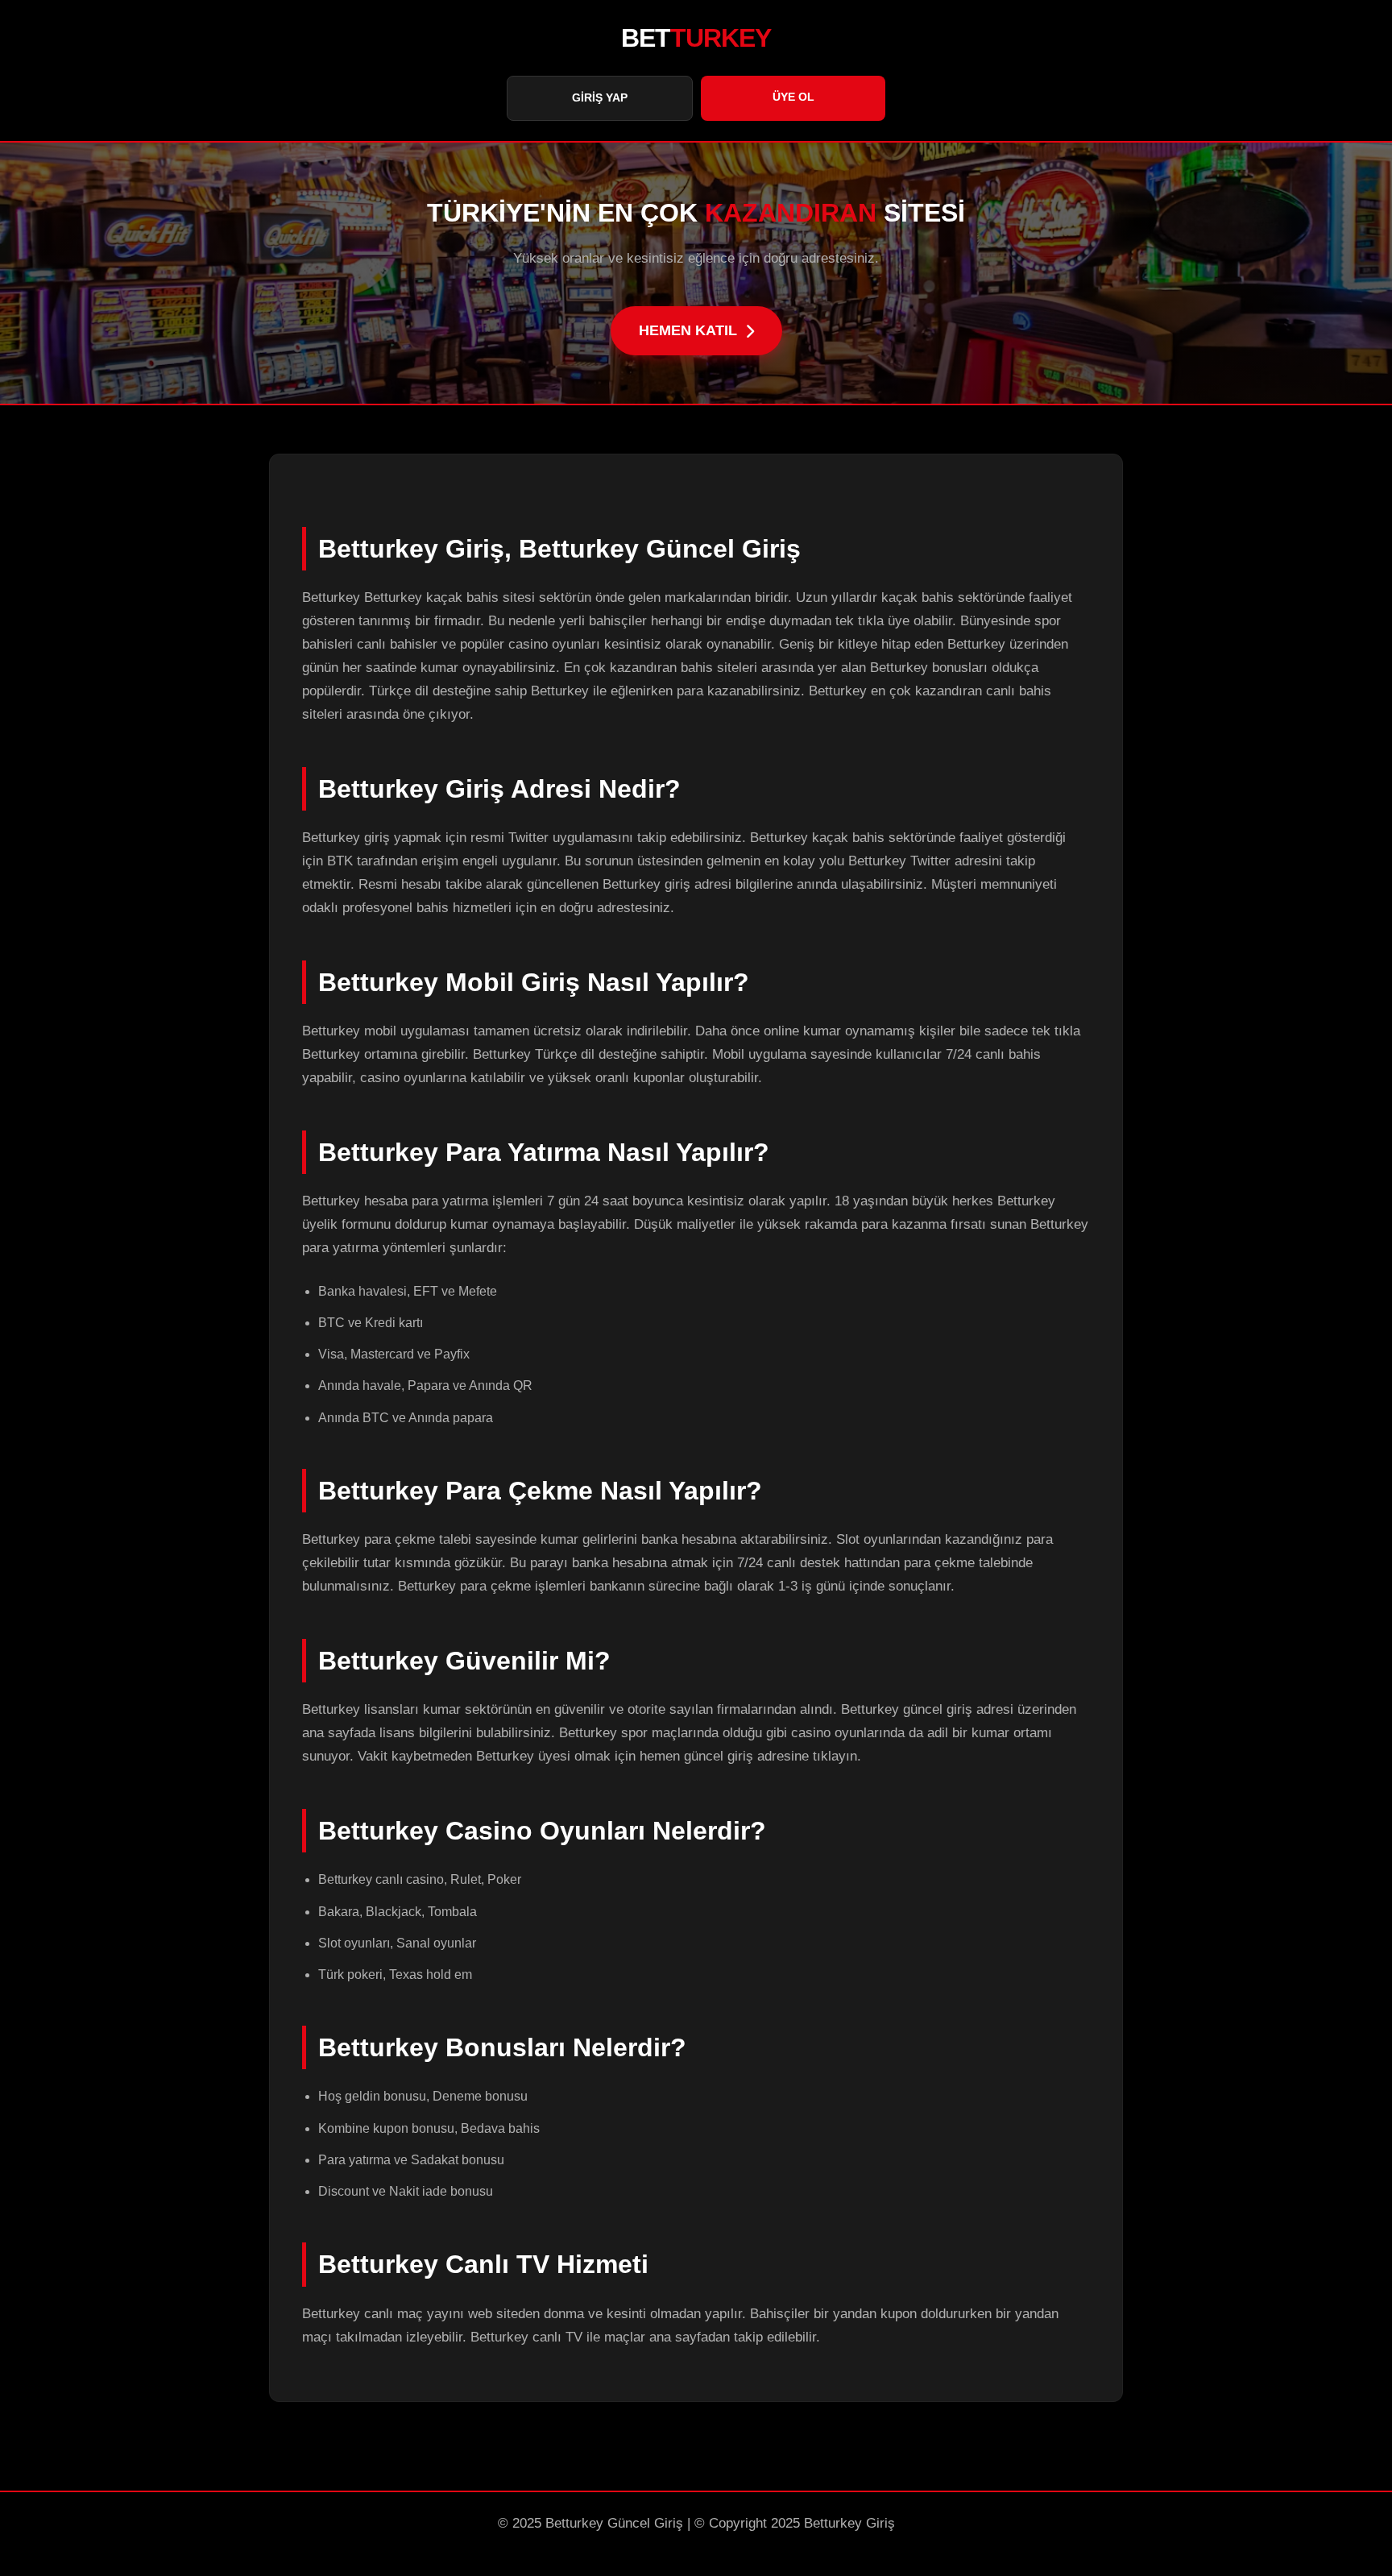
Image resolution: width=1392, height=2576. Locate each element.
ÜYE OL (793, 97)
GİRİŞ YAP (600, 97)
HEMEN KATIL (688, 330)
